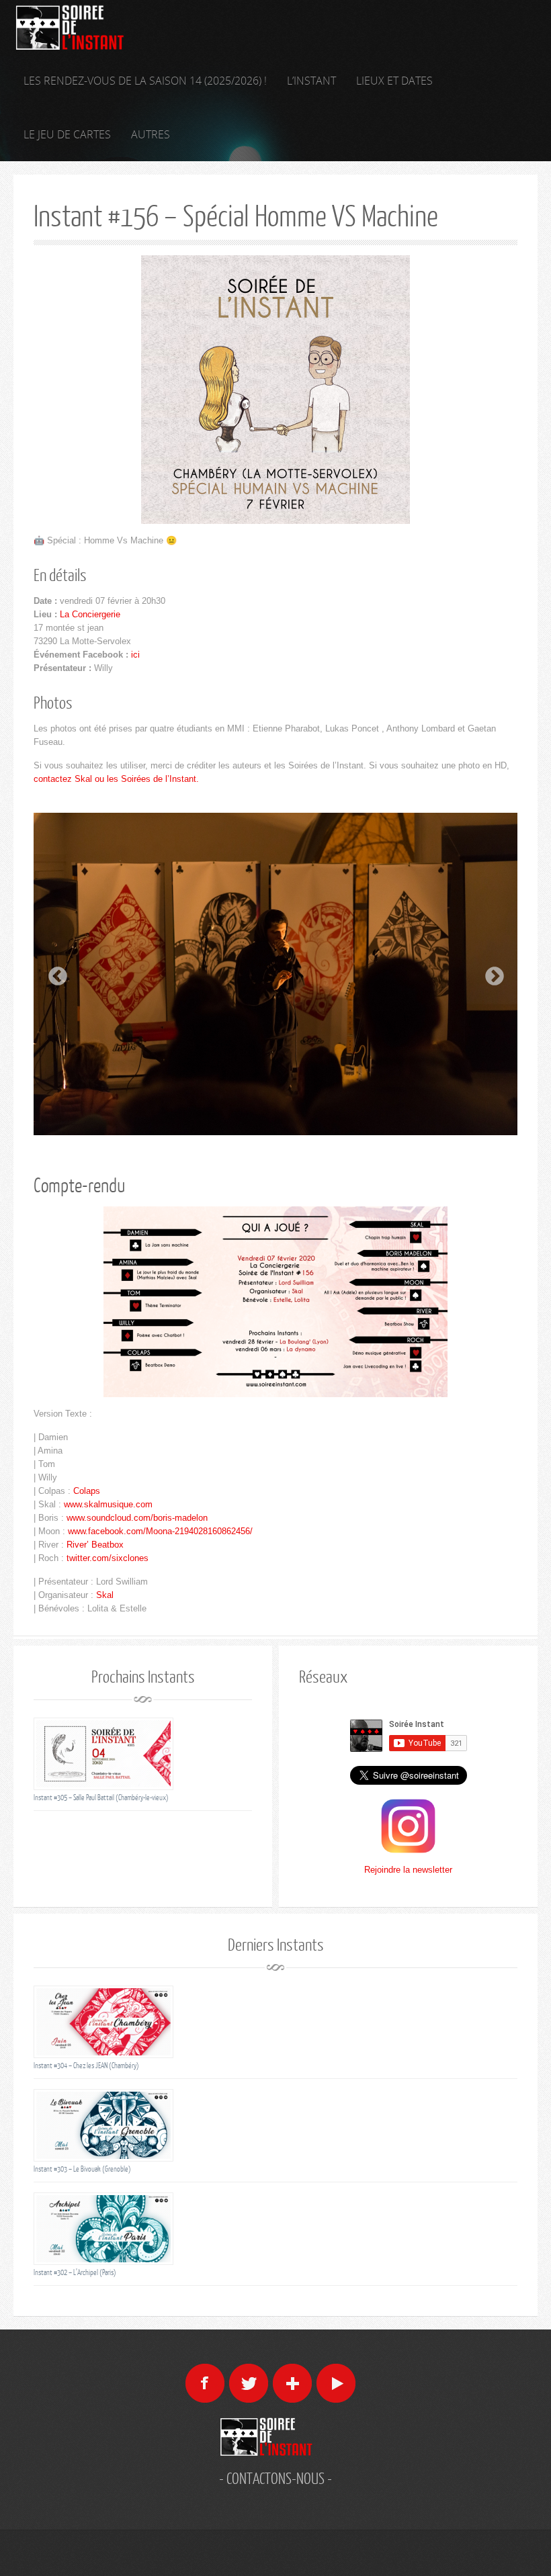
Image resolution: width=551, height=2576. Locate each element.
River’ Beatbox (95, 1545)
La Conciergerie (90, 614)
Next (491, 973)
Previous (54, 973)
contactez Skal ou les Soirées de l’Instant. (116, 779)
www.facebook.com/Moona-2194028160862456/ (160, 1531)
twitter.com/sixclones (108, 1558)
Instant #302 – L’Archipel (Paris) (75, 2272)
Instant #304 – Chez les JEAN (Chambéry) (86, 2065)
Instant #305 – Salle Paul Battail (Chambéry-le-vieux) (101, 1797)
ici (135, 655)
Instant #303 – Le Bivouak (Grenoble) (82, 2169)
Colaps (87, 1491)
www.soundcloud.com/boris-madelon (137, 1518)
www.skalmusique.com (108, 1504)
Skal (105, 1595)
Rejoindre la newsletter (408, 1870)
